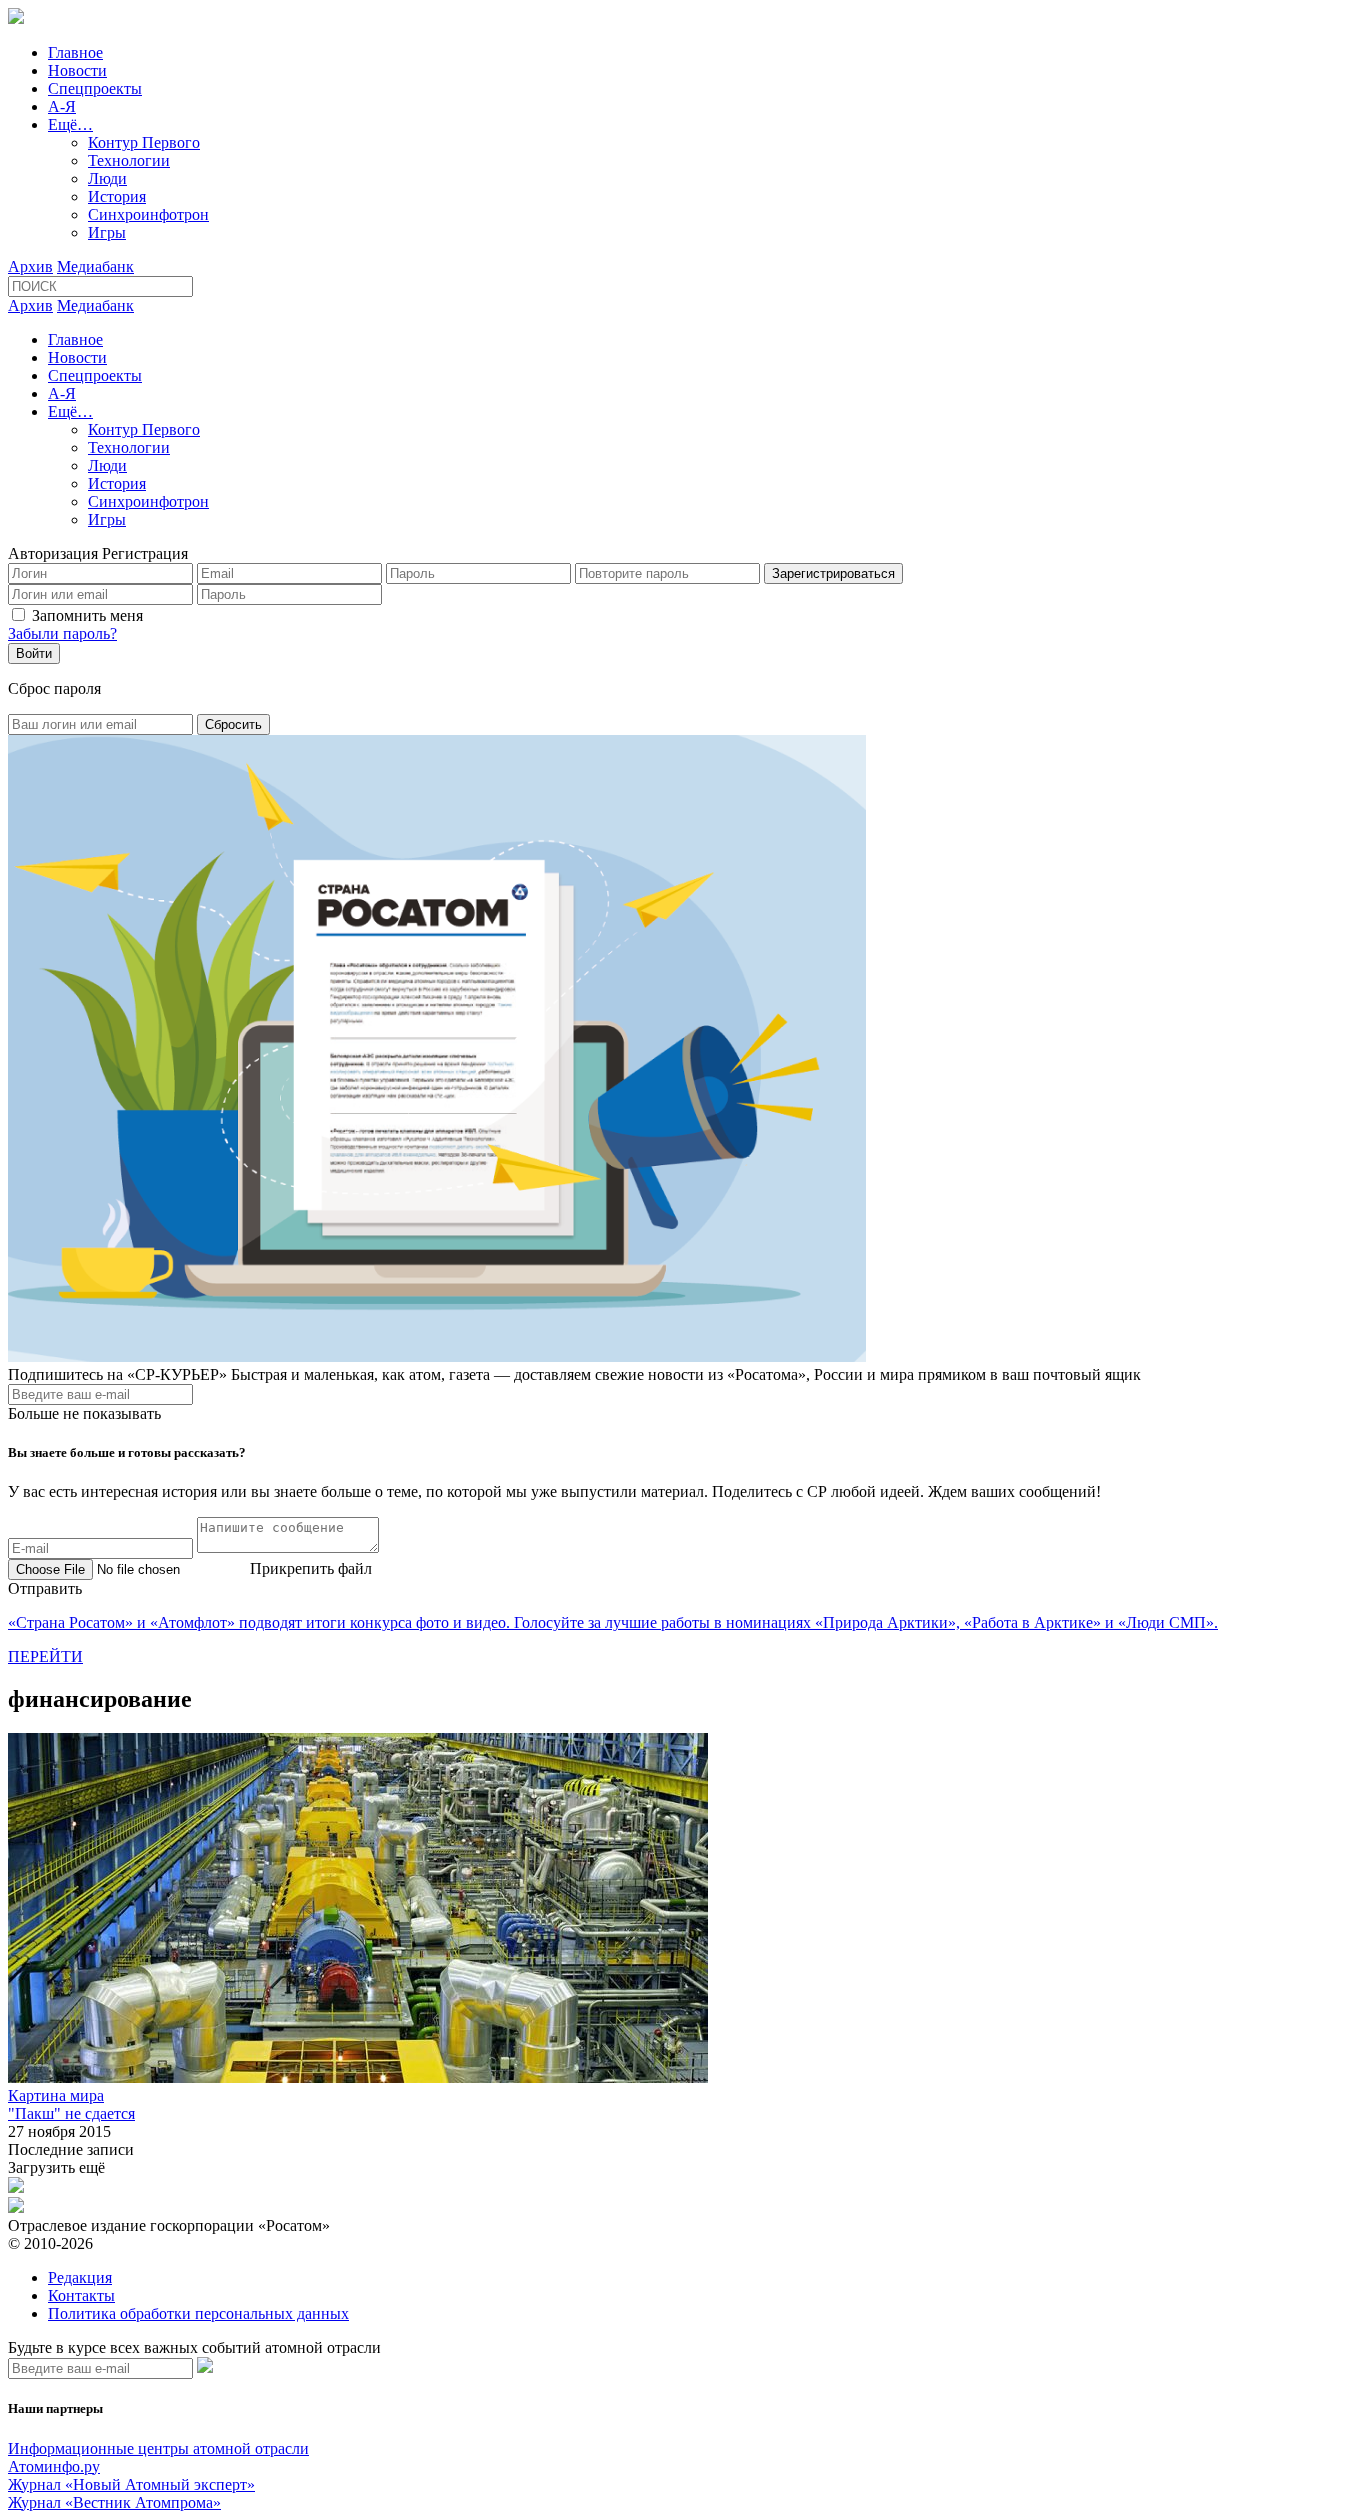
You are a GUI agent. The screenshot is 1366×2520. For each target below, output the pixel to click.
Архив (30, 266)
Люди (107, 178)
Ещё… (70, 124)
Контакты (81, 2295)
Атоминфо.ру (54, 2466)
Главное (75, 52)
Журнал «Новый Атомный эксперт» (131, 2484)
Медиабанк (95, 266)
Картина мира (56, 2095)
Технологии (129, 160)
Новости (77, 70)
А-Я (62, 106)
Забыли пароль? (62, 633)
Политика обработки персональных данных (198, 2313)
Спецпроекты (95, 88)
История (117, 196)
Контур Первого (144, 142)
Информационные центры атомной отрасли (158, 2448)
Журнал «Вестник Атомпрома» (114, 2502)
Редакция (80, 2277)
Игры (107, 232)
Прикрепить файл (311, 1568)
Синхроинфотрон (148, 214)
